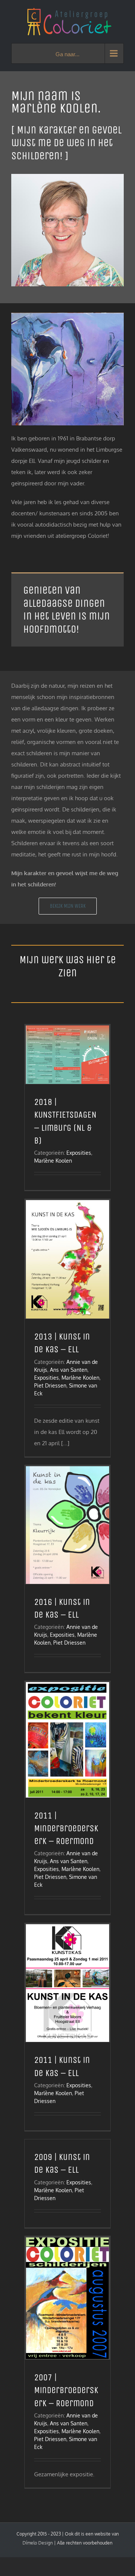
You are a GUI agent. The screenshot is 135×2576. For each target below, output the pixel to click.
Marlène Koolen (53, 1161)
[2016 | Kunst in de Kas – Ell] (67, 1525)
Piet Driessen (50, 1385)
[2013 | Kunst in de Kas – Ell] (67, 1259)
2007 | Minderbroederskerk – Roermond (66, 2390)
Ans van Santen (69, 1370)
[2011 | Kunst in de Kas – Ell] (67, 1983)
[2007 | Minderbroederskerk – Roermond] (67, 2298)
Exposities (79, 1153)
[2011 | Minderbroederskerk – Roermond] (67, 1740)
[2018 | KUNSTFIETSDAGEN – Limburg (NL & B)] (67, 1055)
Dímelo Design (38, 2543)
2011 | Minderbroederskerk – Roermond (66, 1828)
